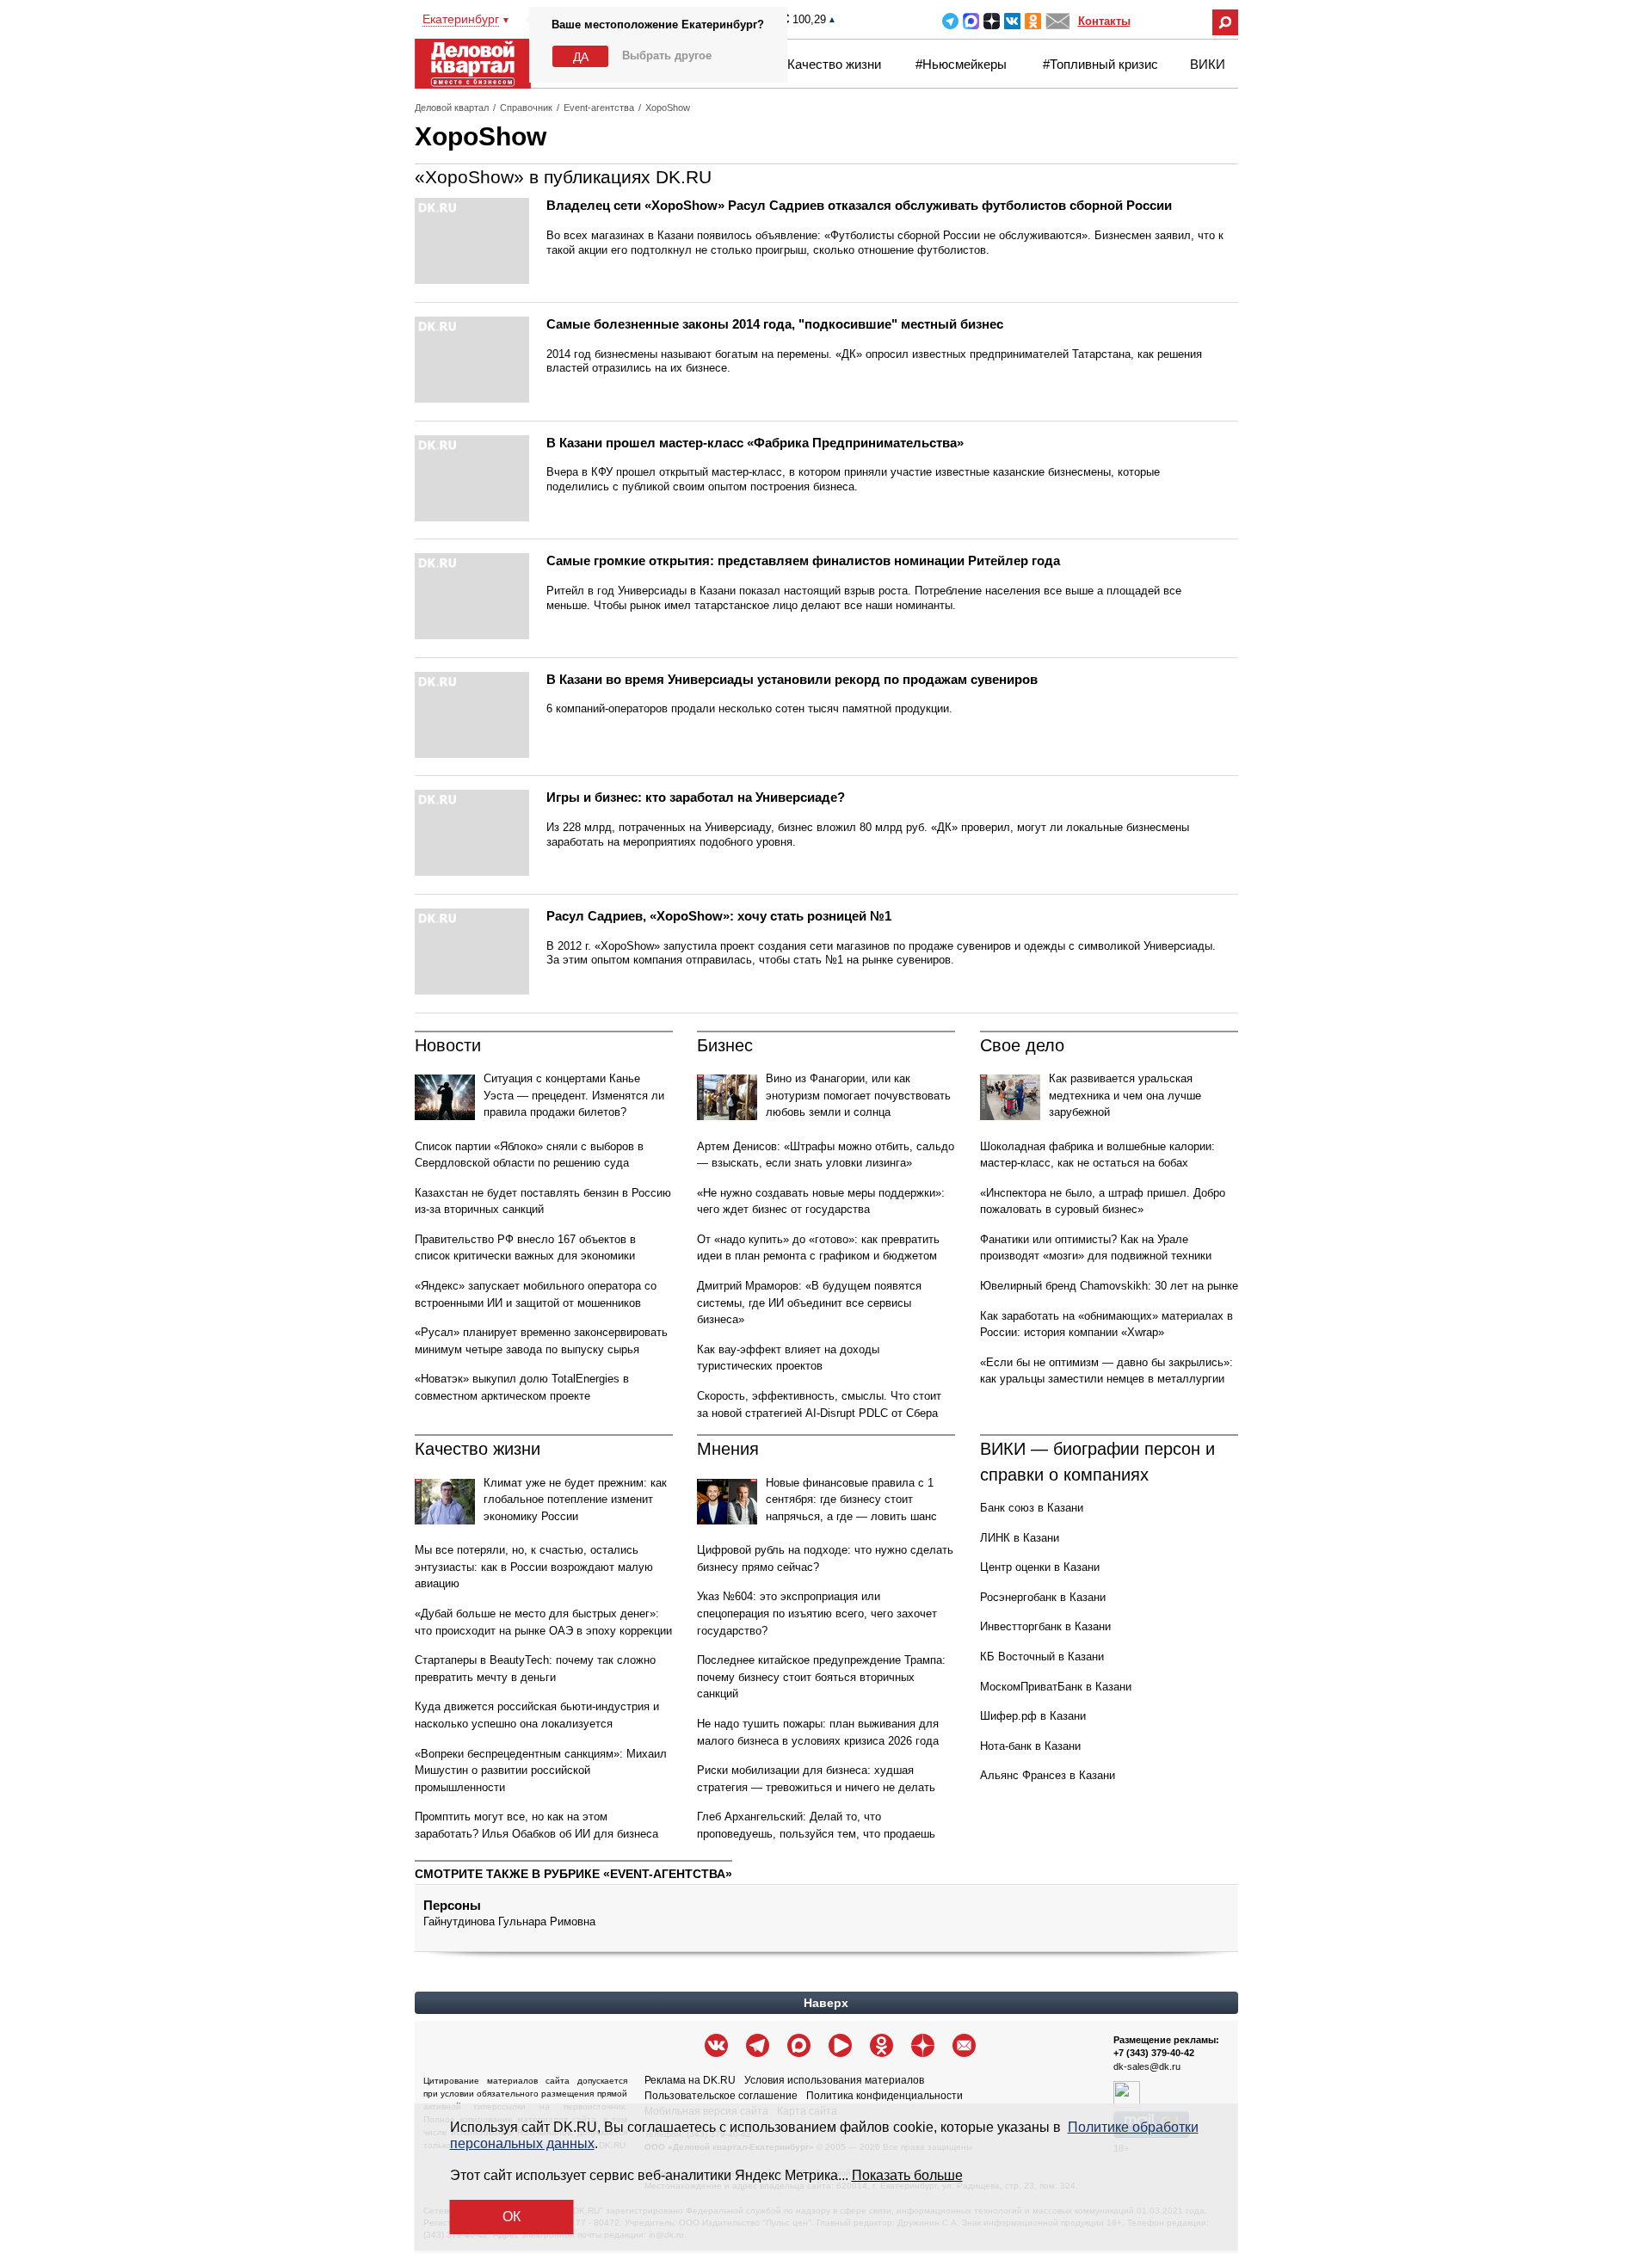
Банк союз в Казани (1032, 1508)
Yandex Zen (992, 21)
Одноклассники (1033, 21)
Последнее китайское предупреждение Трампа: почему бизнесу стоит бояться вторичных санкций (821, 1677)
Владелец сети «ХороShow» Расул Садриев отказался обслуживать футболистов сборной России (859, 205)
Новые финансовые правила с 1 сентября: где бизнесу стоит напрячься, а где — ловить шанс (851, 1500)
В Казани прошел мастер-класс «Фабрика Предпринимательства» (755, 443)
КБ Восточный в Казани (1042, 1657)
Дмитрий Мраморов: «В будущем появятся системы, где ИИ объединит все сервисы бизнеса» (809, 1303)
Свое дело (1022, 1045)
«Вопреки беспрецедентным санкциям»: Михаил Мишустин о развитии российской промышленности (541, 1771)
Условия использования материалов (834, 2080)
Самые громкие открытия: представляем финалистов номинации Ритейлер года (803, 560)
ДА (581, 57)
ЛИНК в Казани (1020, 1538)
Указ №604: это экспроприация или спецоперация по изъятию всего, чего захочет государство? (817, 1613)
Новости (448, 1045)
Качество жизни (834, 64)
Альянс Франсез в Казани (1048, 1775)
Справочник (526, 108)
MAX (971, 21)
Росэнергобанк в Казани (1043, 1597)
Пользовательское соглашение (721, 2096)
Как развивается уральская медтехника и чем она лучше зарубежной (1125, 1095)
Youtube (840, 2045)
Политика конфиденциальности (885, 2096)
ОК (512, 2217)
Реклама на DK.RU (690, 2080)
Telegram (950, 21)
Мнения (728, 1449)
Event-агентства (599, 108)
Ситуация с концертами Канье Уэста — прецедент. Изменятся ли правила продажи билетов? (574, 1095)
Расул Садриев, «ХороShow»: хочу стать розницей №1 (719, 916)
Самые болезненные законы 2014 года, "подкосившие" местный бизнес (775, 324)
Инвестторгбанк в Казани (1045, 1626)
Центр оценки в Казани (1040, 1567)
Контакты (1104, 21)
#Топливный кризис (1100, 64)
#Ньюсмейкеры (961, 64)
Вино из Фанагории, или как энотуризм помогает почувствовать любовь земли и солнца (858, 1095)
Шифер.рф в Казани (1033, 1716)
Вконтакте (1012, 21)
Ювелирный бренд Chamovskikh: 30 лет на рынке (1109, 1286)
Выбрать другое (667, 55)
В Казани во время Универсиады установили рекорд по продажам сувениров (792, 679)
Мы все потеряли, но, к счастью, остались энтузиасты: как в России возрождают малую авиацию (534, 1567)
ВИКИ (1208, 64)
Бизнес (725, 1045)
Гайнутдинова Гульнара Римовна (509, 1921)
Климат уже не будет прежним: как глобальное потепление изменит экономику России (575, 1500)
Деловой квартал (452, 108)
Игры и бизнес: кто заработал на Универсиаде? (696, 797)
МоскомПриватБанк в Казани (1056, 1687)
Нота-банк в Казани (1030, 1746)
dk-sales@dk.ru (1147, 2066)
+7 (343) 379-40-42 (1154, 2053)
